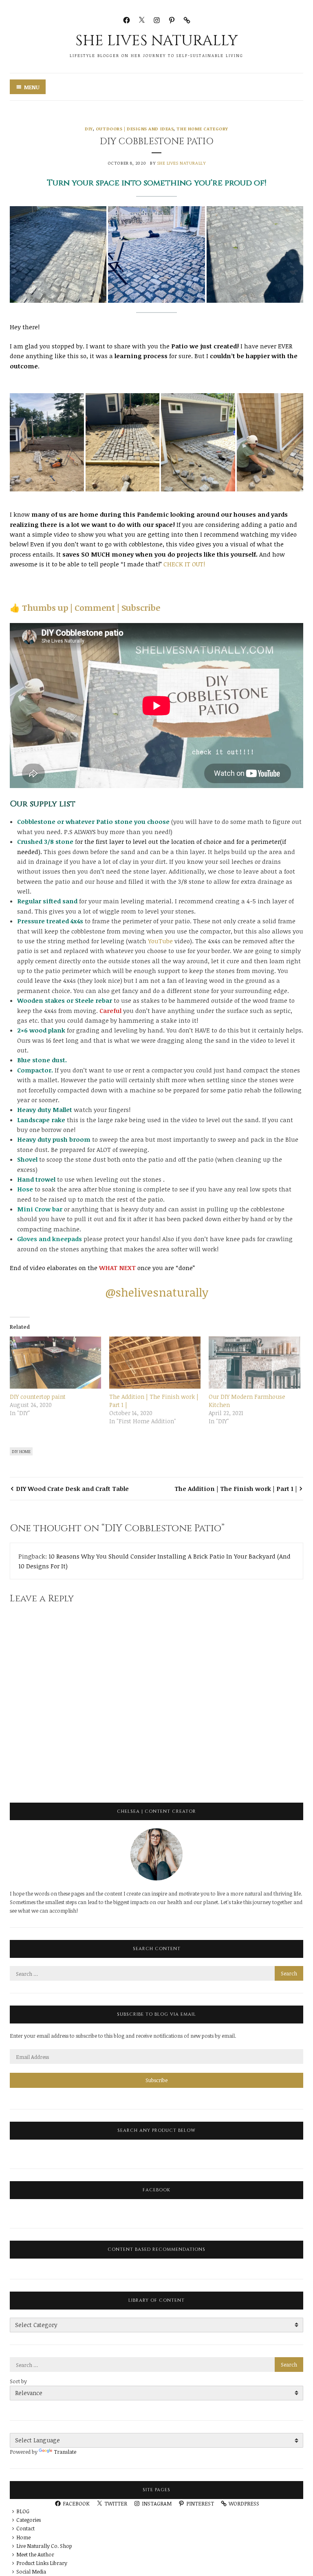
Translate (65, 2452)
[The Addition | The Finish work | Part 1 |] (155, 1363)
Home (23, 2537)
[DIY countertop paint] (55, 1363)
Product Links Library (42, 2563)
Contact (25, 2528)
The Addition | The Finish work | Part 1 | (236, 1488)
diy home (21, 1451)
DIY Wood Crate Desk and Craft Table (72, 1488)
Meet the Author (35, 2554)
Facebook (156, 2190)
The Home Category (202, 129)
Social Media (31, 2572)
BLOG (23, 2511)
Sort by (18, 2381)
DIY (89, 129)
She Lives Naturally (157, 41)
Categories (29, 2520)
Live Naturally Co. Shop (44, 2546)
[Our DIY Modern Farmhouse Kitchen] (254, 1363)
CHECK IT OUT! (184, 564)
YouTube (160, 941)
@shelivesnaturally (157, 1292)
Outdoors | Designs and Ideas (135, 129)
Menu (32, 87)
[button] (58, 254)
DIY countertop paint (38, 1397)
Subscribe (156, 2080)
